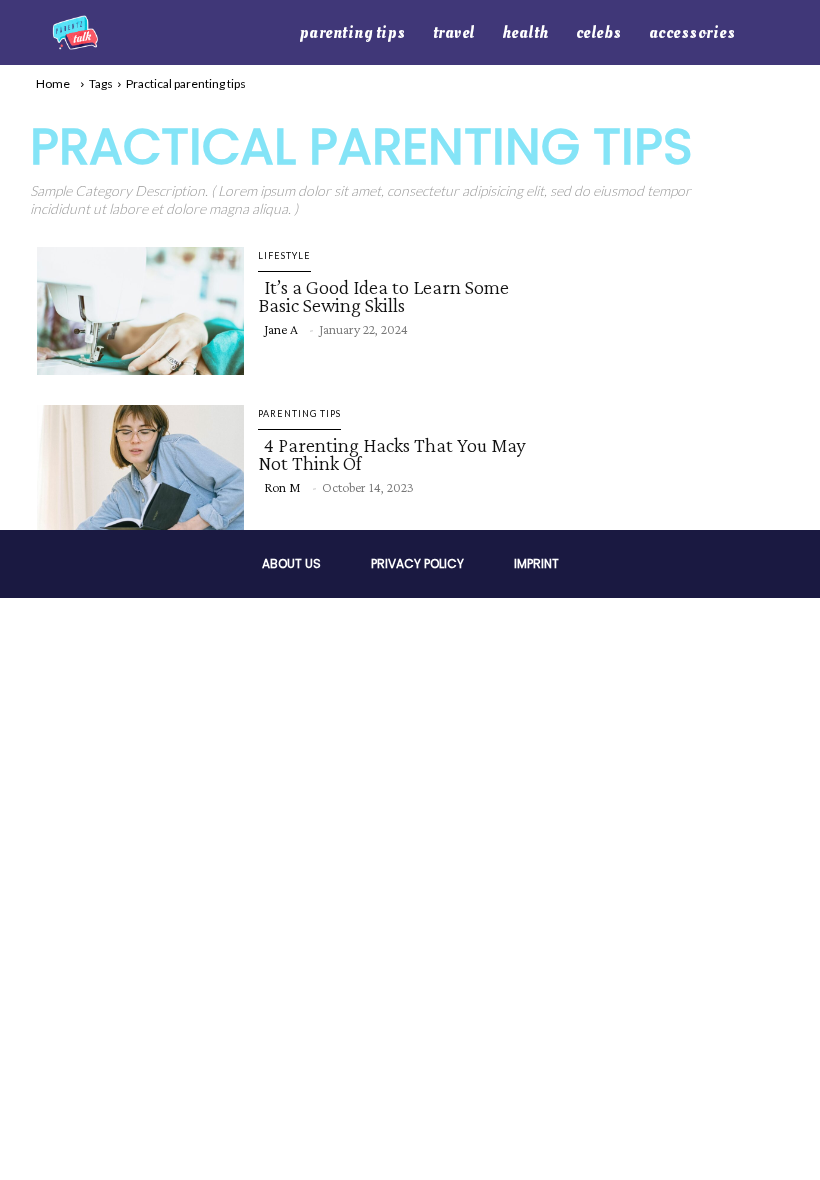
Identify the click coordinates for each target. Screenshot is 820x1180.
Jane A (281, 329)
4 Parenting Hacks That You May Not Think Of (392, 454)
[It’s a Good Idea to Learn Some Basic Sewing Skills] (134, 307)
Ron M (282, 487)
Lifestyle (284, 255)
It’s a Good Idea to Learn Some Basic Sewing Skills (383, 296)
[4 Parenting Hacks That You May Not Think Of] (134, 465)
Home (53, 83)
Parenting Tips (299, 413)
